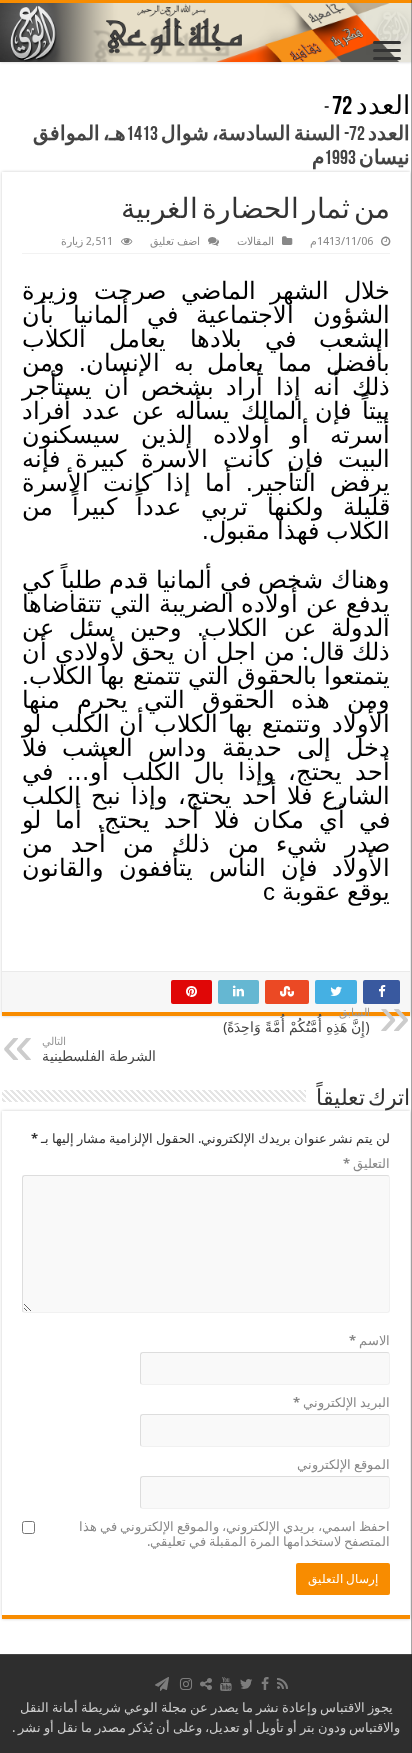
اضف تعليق (175, 241)
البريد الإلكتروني (341, 1402)
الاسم (369, 1340)
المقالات (255, 241)
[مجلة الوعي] (206, 32)
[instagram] (186, 1684)
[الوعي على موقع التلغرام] (162, 1684)
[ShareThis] (206, 1684)
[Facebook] (265, 1684)
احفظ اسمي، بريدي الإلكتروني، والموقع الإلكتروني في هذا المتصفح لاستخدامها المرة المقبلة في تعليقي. (234, 1534)
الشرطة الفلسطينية (99, 1049)
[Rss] (282, 1684)
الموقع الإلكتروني (343, 1464)
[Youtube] (226, 1684)
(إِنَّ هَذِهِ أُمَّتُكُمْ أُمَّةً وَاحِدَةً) (296, 1020)
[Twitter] (246, 1684)
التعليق (366, 1163)
